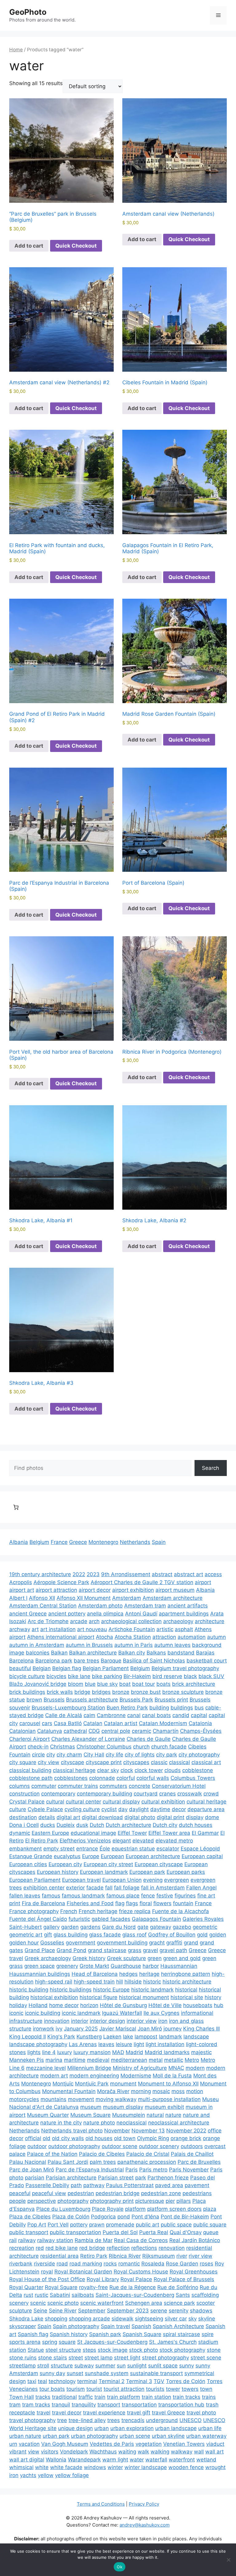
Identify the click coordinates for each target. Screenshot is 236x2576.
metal (156, 2060)
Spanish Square (142, 2334)
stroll (43, 2366)
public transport (29, 2232)
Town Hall (22, 2397)
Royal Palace (136, 2279)
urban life (210, 2428)
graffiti (174, 1943)
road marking (86, 2264)
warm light (115, 2460)
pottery (79, 2225)
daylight (139, 1809)
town (206, 2389)
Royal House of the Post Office (47, 2279)
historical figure (98, 1997)
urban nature (25, 2436)
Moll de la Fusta (172, 2076)
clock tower (149, 1770)
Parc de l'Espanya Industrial (90, 2170)
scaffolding (205, 2295)
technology (62, 2381)
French (69, 1911)
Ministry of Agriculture (140, 2068)
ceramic (142, 1731)
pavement (197, 2185)
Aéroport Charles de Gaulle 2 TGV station (142, 1582)
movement (81, 2099)
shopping (56, 2319)
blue (90, 1684)
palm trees (103, 2162)
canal (134, 1715)
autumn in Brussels (89, 1645)
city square (23, 1762)
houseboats (198, 2005)
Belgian (42, 1668)
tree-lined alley (87, 2420)
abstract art (189, 1574)
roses (206, 2264)
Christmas (63, 1747)
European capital (202, 1856)
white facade (66, 2467)
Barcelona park (54, 1661)
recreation (22, 2248)
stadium (208, 2342)
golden (218, 1935)
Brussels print (171, 1700)
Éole (105, 1849)
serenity (179, 2311)
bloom (76, 1684)
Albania (19, 1542)
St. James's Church (173, 2342)
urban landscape (176, 2428)
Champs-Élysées (201, 1731)
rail (13, 2240)
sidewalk (122, 2319)
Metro (192, 2060)
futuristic (79, 1919)
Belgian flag (67, 1668)
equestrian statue (133, 1849)
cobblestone (198, 1770)
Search (210, 1468)
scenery (19, 2303)
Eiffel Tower (132, 1833)
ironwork (43, 2029)
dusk (82, 1825)
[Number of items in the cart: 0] (16, 1507)
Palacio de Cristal (148, 2154)
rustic (41, 2295)
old (47, 2138)
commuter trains (78, 1786)
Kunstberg (89, 2037)
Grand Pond (71, 1950)
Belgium (39, 1542)
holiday (18, 2005)
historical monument (144, 1997)
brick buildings (27, 1692)
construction (24, 1794)
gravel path (173, 1950)
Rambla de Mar (94, 2240)
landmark (170, 2037)
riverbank (21, 2264)
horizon (89, 2005)
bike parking (107, 1676)
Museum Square (90, 2115)
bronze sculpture (183, 1692)
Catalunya (50, 1731)
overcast (215, 2146)
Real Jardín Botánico (195, 2240)
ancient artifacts (188, 1606)
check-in (38, 1747)
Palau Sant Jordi (68, 2162)
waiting (127, 2452)
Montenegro (103, 1542)
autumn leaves (172, 1645)
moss (178, 2091)
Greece (78, 1542)
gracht (157, 1943)
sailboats (83, 2295)
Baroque (111, 1661)
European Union (122, 1880)
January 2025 (81, 2029)
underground (162, 2420)
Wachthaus (103, 2452)
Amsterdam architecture (173, 1598)
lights (34, 2052)
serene (159, 2311)
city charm (69, 1755)
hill (120, 1982)
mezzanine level (46, 2068)
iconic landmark (81, 2013)
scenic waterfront (102, 2303)
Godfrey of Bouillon (172, 1935)
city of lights (140, 1755)
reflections (144, 2248)
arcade (79, 1621)
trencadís (133, 2420)
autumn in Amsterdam (37, 1645)
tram (15, 2405)
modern (195, 2068)
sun (121, 2366)
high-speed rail (54, 1982)
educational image (93, 1833)
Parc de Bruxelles (199, 2162)
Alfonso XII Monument (84, 1598)
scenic (38, 2303)
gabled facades (111, 1919)
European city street (108, 1864)
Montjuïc (63, 2084)
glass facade (105, 1935)
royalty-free (93, 2287)
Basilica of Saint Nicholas (154, 1661)
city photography (199, 1755)
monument (123, 2084)
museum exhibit (164, 2107)
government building (122, 1943)
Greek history (89, 1958)
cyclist (109, 1809)
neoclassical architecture (179, 2123)
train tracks (187, 2397)
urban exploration (132, 2428)
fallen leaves (25, 1896)
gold (202, 1935)
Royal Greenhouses (194, 2272)
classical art (206, 1762)
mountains (53, 2099)
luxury (65, 2052)
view (34, 2452)
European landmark (104, 1872)
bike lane (79, 1676)
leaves (106, 2044)
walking (160, 2452)
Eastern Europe (50, 1833)
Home (16, 50)
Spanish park (105, 2334)
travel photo (201, 2413)
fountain (183, 1903)
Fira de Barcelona (43, 1903)
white (42, 2467)
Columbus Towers (193, 1778)
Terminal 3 (139, 2381)
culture (18, 1809)
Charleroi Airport (29, 1739)
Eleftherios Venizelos (85, 1841)
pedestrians (197, 2193)
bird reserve (167, 1676)
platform (135, 2209)
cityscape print (104, 1762)
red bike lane (62, 2248)
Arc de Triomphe (48, 1621)
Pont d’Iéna (145, 2217)
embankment (26, 1849)
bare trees (87, 1661)
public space (176, 2225)
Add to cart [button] (29, 246)
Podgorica (103, 2217)
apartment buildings (184, 1614)
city (51, 1755)
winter (115, 2467)
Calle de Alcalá (64, 1715)
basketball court (207, 1661)
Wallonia (56, 2460)
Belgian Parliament (106, 1668)
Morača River (113, 2091)
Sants (183, 2295)
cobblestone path (31, 1778)
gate (143, 1927)
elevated (143, 1841)
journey (173, 2029)
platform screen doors (174, 2209)
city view (49, 1762)
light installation (165, 2044)
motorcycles (24, 2099)
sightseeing (149, 2319)
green (155, 1958)
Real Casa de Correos (141, 2240)
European (112, 1856)
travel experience (104, 2413)
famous (51, 1896)
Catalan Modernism (163, 1723)
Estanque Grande (31, 1856)
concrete (140, 1786)
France (59, 1542)
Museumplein (129, 2115)
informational (197, 2013)
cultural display (121, 1802)
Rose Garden (182, 2264)
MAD (118, 2052)
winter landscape (146, 2467)
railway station (55, 2240)
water (137, 2460)
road (62, 2264)
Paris (132, 2170)
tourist (94, 2389)
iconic (16, 2013)
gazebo (182, 1927)
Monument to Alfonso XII (168, 2084)
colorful (126, 1778)
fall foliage (127, 1888)
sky (193, 2319)
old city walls (68, 2138)
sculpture (21, 2311)
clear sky (108, 1770)
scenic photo (63, 2303)
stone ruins (23, 2358)
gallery (51, 1927)
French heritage (98, 1911)
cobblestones (71, 1778)
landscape (196, 2037)
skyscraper (23, 2326)
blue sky (107, 1684)
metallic (174, 2060)
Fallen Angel (201, 1888)
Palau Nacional (28, 2162)
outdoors (192, 2146)
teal (42, 2381)
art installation (58, 1629)
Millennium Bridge (89, 2068)
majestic (201, 2052)
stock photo (144, 2350)
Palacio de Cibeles (102, 2154)
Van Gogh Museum (65, 2444)
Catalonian (22, 1731)
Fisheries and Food (90, 1903)
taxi (32, 2381)
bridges (101, 1692)
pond (124, 2217)
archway (20, 1629)
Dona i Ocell (24, 1825)
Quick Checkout (76, 246)
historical (186, 1990)
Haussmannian (179, 1966)
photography (73, 2201)
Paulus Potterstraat (130, 2185)
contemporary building (104, 1794)
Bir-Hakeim (137, 1676)
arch (94, 1621)
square (67, 2342)
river (182, 2256)
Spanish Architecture (178, 2326)
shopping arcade (89, 2319)
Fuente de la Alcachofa (181, 1911)
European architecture (153, 1856)
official (33, 2138)
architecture (210, 1621)
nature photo (99, 2123)
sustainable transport (156, 2373)
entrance (87, 1849)
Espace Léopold (200, 1849)
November (117, 2131)
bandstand (181, 1653)
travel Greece (168, 2413)
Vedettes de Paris (112, 2444)
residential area (59, 2256)
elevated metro (174, 1841)
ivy (59, 2029)
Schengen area (144, 2303)
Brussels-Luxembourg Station (68, 1708)
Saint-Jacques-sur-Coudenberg (135, 2295)
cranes (167, 1794)
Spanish (141, 2326)
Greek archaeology (48, 1958)
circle (38, 1755)
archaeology (178, 1621)
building (159, 1708)
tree (62, 2420)
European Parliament (35, 1880)
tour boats (52, 2389)
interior (80, 2021)
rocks (110, 2264)
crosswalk (190, 1794)
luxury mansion (92, 2052)
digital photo (140, 1817)
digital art (68, 1817)
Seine (40, 2311)
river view (201, 2256)
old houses (99, 2138)
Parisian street (116, 2178)
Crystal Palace (27, 1802)
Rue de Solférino (178, 2287)
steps (89, 2350)
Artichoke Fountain (132, 1629)
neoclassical (132, 2123)
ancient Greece (28, 1614)
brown (34, 1700)
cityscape (73, 1762)
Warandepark (84, 2460)
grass (135, 1950)
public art (147, 2225)
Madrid (134, 2052)
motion (195, 2091)
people (18, 2201)
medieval (98, 2060)
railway (27, 2240)
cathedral (75, 1731)
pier (170, 2201)
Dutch (97, 1825)
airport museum (175, 1590)
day (123, 1809)
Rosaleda (153, 2264)
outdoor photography (74, 2146)
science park (179, 2303)
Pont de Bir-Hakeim (185, 2217)
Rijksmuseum (159, 2256)
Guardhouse (126, 1966)
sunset (75, 2373)
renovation (172, 2248)
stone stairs (53, 2358)
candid (181, 1715)
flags (132, 1903)
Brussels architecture (92, 1700)
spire (208, 2334)
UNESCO (191, 2420)
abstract (162, 1574)
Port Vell (58, 2225)
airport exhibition (133, 1590)
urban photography (94, 2436)
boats (163, 1684)
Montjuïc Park (92, 2084)
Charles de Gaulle (149, 1739)
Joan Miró (150, 2029)
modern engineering (94, 2076)
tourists (155, 2389)
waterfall (156, 2460)
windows (95, 2467)
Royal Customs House (141, 2272)
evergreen (177, 1880)
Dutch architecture (128, 1825)
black (190, 1676)
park (141, 2178)
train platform (124, 2397)
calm (89, 1715)
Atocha (104, 1637)
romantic (129, 2264)
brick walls (60, 1692)
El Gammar (205, 1833)
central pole (116, 1731)
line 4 (49, 2052)
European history (58, 1872)
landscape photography (38, 2044)
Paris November (189, 2170)
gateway (161, 1927)
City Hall (94, 1755)
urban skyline (168, 2436)
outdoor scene (120, 2146)
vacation (29, 2444)
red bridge (92, 2248)
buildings (182, 1708)
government (81, 1943)
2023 (93, 1574)
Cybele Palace (45, 1809)
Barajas (205, 1653)
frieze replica (135, 1911)
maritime (75, 2060)
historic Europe (111, 1990)
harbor (151, 1966)
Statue (36, 2350)
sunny (187, 2366)
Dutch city (165, 1825)
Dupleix (66, 1825)
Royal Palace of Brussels (184, 2279)
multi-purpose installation (169, 2099)
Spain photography (76, 2326)
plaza (210, 2209)
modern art (54, 2076)
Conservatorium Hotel (179, 1786)
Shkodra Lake (26, 2319)
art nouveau (92, 1629)
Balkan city (132, 1653)
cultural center (83, 1802)
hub (219, 2005)
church (141, 1747)
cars (47, 1723)
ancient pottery (67, 1614)
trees (114, 2420)
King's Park (61, 2037)
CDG (94, 1731)
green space (39, 1966)
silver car (176, 2319)
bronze (121, 1692)
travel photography (32, 2420)
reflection (118, 2248)
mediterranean (129, 2060)
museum (91, 2107)
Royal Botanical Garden (83, 2272)
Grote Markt (94, 1966)
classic (159, 1762)
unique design (75, 2428)
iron (163, 2021)
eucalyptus (67, 1856)
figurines (185, 1896)
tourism (76, 2389)
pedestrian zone (161, 2193)
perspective (42, 2201)
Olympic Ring (153, 2138)
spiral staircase (181, 2334)
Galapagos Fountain (156, 1919)
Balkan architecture (93, 1653)
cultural (55, 1802)
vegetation (149, 2444)
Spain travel (115, 2326)
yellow (46, 2475)
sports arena (25, 2342)
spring (50, 2342)
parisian (35, 2178)
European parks (186, 1872)
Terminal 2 (112, 2381)
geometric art (26, 1935)
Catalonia (200, 1723)
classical (179, 1762)
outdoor (37, 2146)
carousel (30, 1723)
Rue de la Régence (133, 2287)
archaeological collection (131, 1621)
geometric (205, 1927)
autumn (216, 1637)
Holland (38, 2005)
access (213, 1574)
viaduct (215, 2444)
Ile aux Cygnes (161, 2013)
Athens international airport (61, 1637)
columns (20, 1786)
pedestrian (81, 2193)
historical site (187, 1997)
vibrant (18, 2452)
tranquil (61, 2405)
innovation (57, 2021)
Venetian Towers (184, 2444)
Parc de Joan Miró (32, 2170)
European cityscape (159, 1864)
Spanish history (69, 2334)
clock (127, 1770)
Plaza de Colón (71, 2217)
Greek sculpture (126, 1958)
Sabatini (60, 2295)
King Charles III (201, 2029)
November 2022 (186, 2131)
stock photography (182, 2350)
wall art (214, 2452)
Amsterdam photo (100, 1606)
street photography (165, 2358)
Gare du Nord (119, 1927)
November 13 (148, 2131)
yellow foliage (72, 2475)
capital (199, 1715)
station (18, 2350)
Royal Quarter (26, 2287)
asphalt (184, 1629)
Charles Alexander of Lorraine (88, 1739)
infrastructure (26, 2021)
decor (179, 1809)
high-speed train (94, 1982)
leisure (124, 2044)
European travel (81, 1880)
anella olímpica (105, 1614)
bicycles (56, 1676)
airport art (22, 1590)
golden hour (24, 1943)
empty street (59, 1849)
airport (203, 1582)
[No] (228, 2560)
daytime (160, 1809)
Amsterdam (127, 1598)
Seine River (63, 2311)
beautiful (20, 1668)
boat (125, 1684)
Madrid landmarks (167, 2052)
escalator (168, 1849)
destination (23, 1817)
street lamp (98, 2358)
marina (54, 2060)
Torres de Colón (186, 2381)
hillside (133, 1982)
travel (43, 2413)
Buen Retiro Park (127, 1708)
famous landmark (83, 1896)
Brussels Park (136, 1700)
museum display (123, 2107)
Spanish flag (33, 2334)
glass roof (134, 1935)
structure (62, 2366)
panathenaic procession (147, 2162)
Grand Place (40, 1950)
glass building (71, 1935)
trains (209, 2397)
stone (214, 2350)
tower (173, 2389)
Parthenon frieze (168, 2178)
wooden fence (186, 2467)
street (76, 2358)
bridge (82, 1692)
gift (48, 1935)
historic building (29, 1990)
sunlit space (163, 2366)
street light (127, 2358)
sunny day (52, 2373)
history (213, 1997)
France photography (34, 1911)
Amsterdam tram (145, 1606)
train (100, 2397)
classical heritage (74, 1770)
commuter (44, 1786)
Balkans (156, 1653)
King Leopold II (28, 2037)
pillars (184, 2201)
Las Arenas (83, 2044)
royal (47, 2272)
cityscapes (136, 1762)
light (139, 2044)
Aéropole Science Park (61, 1582)
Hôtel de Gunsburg (123, 2005)
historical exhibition (54, 1997)
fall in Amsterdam (163, 1888)
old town (125, 2138)
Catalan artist (121, 1723)
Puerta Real (154, 2232)
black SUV (211, 1676)
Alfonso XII (42, 1598)
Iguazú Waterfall (122, 2013)
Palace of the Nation (52, 2154)
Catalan (93, 1723)
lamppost (146, 2037)
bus (199, 1708)
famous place (123, 1896)
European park (147, 1872)
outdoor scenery (159, 2146)
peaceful (20, 2193)
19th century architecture (40, 1574)
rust (28, 2295)
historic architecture (187, 1982)
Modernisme (136, 2076)
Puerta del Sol (120, 2232)
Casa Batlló (68, 1723)
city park (167, 1755)
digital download (102, 1817)
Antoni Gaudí (141, 1614)
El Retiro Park (42, 1841)
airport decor (95, 1590)
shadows (201, 2311)
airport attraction (56, 1590)
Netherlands (135, 1542)
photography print (112, 2201)
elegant (122, 1841)
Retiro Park (94, 2256)
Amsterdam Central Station (43, 1606)
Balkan (59, 1653)
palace (17, 2154)
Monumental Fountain (69, 2091)
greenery (67, 1966)
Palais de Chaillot (192, 2154)
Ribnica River (125, 2256)
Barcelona (22, 1661)
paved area (169, 2185)
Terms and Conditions (101, 2504)
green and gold (182, 1958)
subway (84, 2366)
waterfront (182, 2460)
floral (146, 1903)
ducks (48, 1825)
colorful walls (153, 1778)
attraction (164, 1637)
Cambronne (111, 1715)
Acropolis (21, 1582)
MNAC (176, 2068)
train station (156, 2397)
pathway (94, 2185)
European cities (28, 1864)
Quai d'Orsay (186, 2232)
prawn (97, 2225)
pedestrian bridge (118, 2193)
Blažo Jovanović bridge (38, 1684)
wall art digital (27, 2460)
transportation (139, 2405)
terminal (87, 2381)
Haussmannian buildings (40, 1974)
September (92, 2311)
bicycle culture (27, 1676)
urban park (56, 2436)
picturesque (150, 2201)
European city (65, 1864)
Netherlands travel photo (72, 2131)
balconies (38, 1653)
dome (212, 1817)
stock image (113, 2350)
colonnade (102, 1778)
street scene (206, 2358)
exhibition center (44, 1888)
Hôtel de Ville (165, 2005)
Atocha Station (133, 1637)
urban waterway (206, 2436)
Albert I (18, 1598)
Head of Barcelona (95, 1974)
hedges (128, 1974)
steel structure (63, 2350)
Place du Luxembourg (63, 2209)
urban (102, 2428)
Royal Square (61, 2287)
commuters (113, 1786)
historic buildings (71, 1990)
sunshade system (107, 2373)
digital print (171, 1817)
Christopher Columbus (104, 1747)
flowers (162, 1903)
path (76, 2185)
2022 (79, 1574)
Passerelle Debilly (47, 2185)
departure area (206, 1809)
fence (148, 1896)
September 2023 (128, 2311)
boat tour (144, 1684)
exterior (75, 1888)
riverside (44, 2264)
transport (109, 2405)
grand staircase (107, 1950)
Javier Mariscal (118, 2029)
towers (190, 2389)
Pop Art (37, 2225)
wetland (206, 2460)
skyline (207, 2319)
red (40, 2248)
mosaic (161, 2091)
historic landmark (152, 1990)
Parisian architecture (71, 2178)
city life (114, 1755)
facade (95, 1888)
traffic (86, 2397)
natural (155, 2115)
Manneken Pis (27, 2060)
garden (70, 1927)
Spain (159, 1542)
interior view (142, 2021)
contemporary (58, 1794)
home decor (64, 2005)
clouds (173, 1770)
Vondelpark (74, 2452)
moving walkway (116, 2099)
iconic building (43, 2013)
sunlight (137, 2366)
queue (211, 2232)
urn (13, 2444)
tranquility (84, 2405)
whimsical (21, 2467)
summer (105, 2366)
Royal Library (103, 2279)
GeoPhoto (28, 12)
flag (120, 1903)
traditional (64, 2397)
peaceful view (49, 2193)
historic (152, 1982)
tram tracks (36, 2405)
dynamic (20, 1833)
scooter (206, 2303)
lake (128, 2037)
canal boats (156, 1715)
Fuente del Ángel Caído (38, 1919)
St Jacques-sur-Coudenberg (112, 2342)
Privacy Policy (144, 2504)
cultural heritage (206, 1802)
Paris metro (153, 2170)
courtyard (146, 1794)
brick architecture (194, 1684)
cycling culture (82, 1809)
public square (210, 2225)
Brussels (54, 1700)
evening (153, 1880)
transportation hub (181, 2405)
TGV (159, 2381)
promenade (120, 2225)
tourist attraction (124, 2389)
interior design (107, 2021)
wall (199, 2452)
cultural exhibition (163, 1802)
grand (191, 1943)
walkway (182, 2452)
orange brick (186, 2138)
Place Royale (108, 2209)
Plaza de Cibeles (30, 2217)
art (35, 1629)
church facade (169, 1747)
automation (192, 1637)
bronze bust (146, 1692)
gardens (90, 1927)
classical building (30, 1770)
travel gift (139, 2413)
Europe (91, 1856)
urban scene (135, 2436)
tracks (43, 2397)
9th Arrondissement (126, 1574)
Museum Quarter (48, 2115)
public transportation (75, 2232)
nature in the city (61, 2123)
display (195, 1817)
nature (173, 2115)
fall (109, 1888)
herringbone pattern (186, 1974)
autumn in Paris (134, 1645)
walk (143, 2452)
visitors (50, 2452)
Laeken (112, 2037)
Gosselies (52, 1943)
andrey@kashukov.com (145, 2525)
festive (165, 1896)
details (47, 1817)
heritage (149, 1974)
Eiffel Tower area (169, 1833)
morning (141, 2091)
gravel (150, 1950)
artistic (165, 1629)
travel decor (67, 2413)
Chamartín (166, 1731)
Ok (120, 2567)
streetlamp (22, 2366)
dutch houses (196, 1825)
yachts (28, 2475)
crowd (211, 1794)
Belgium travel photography (185, 1668)
